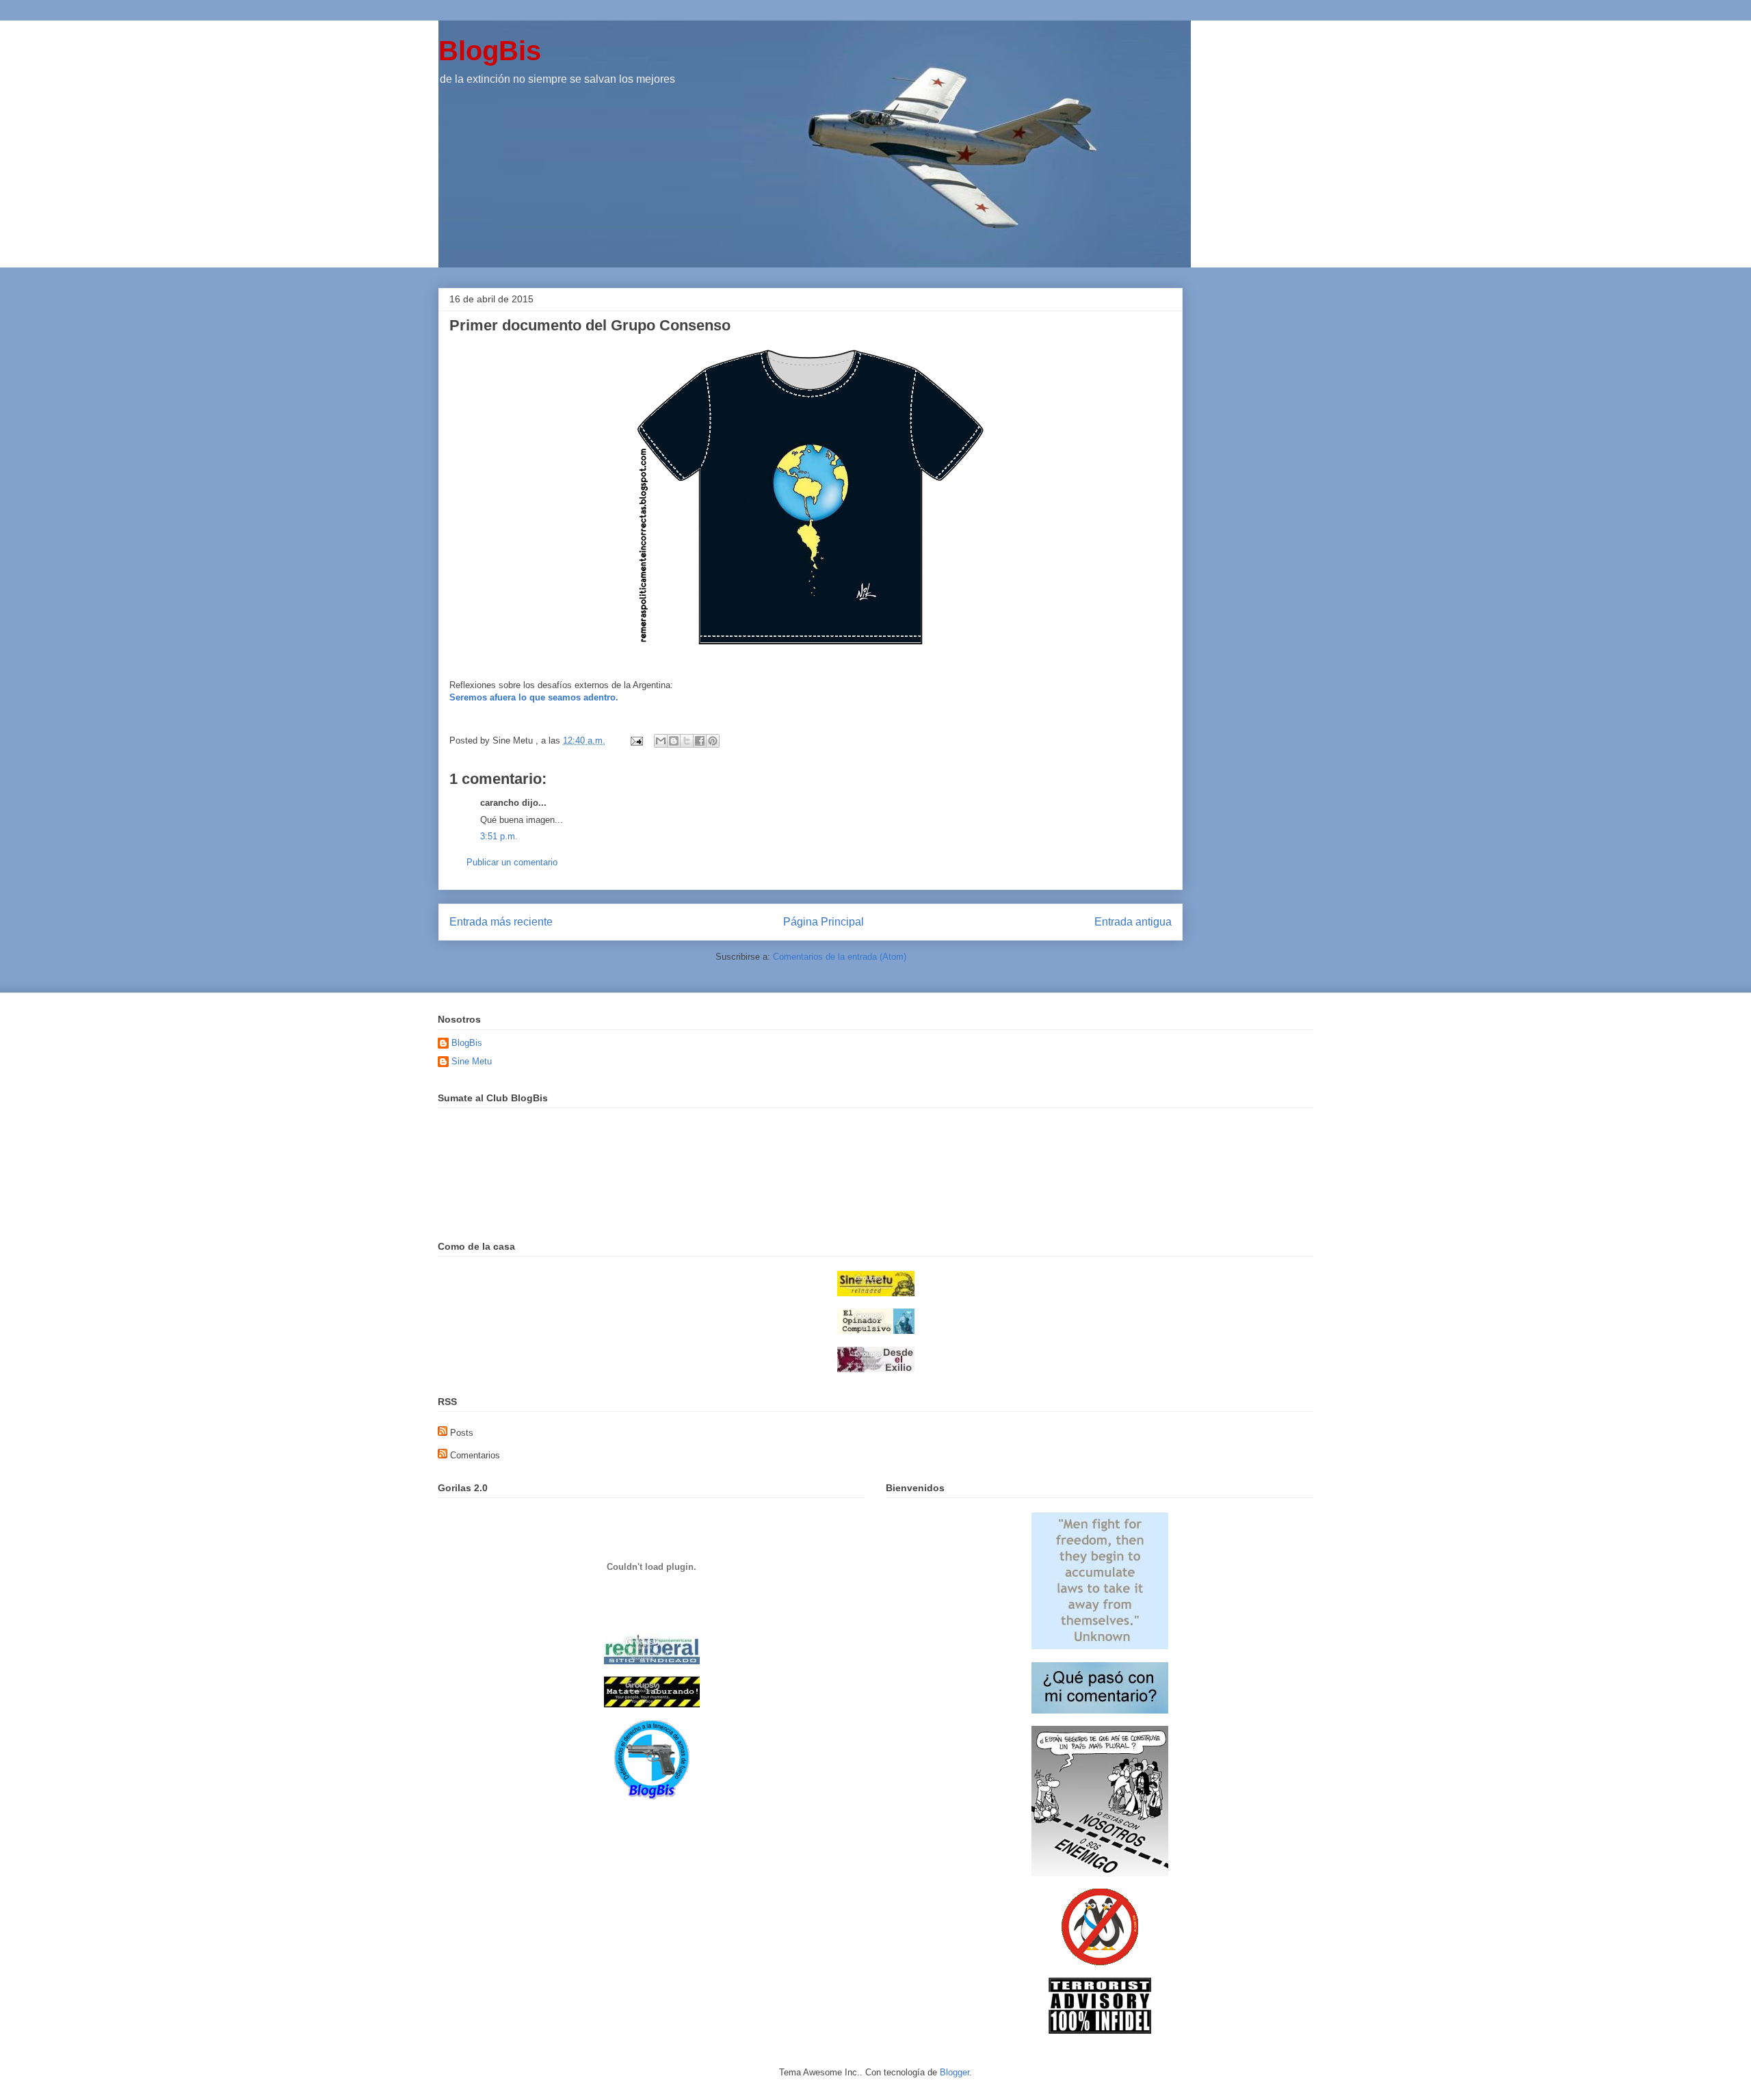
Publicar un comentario (512, 862)
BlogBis (490, 51)
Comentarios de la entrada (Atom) (840, 957)
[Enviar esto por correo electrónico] (661, 741)
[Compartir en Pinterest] (713, 741)
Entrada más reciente (501, 922)
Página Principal (824, 922)
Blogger (955, 2072)
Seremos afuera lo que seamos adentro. (534, 697)
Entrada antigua (1133, 922)
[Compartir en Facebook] (700, 741)
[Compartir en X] (687, 741)
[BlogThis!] (674, 741)
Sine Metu (472, 1061)
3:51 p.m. (499, 836)
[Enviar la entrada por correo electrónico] (636, 740)
